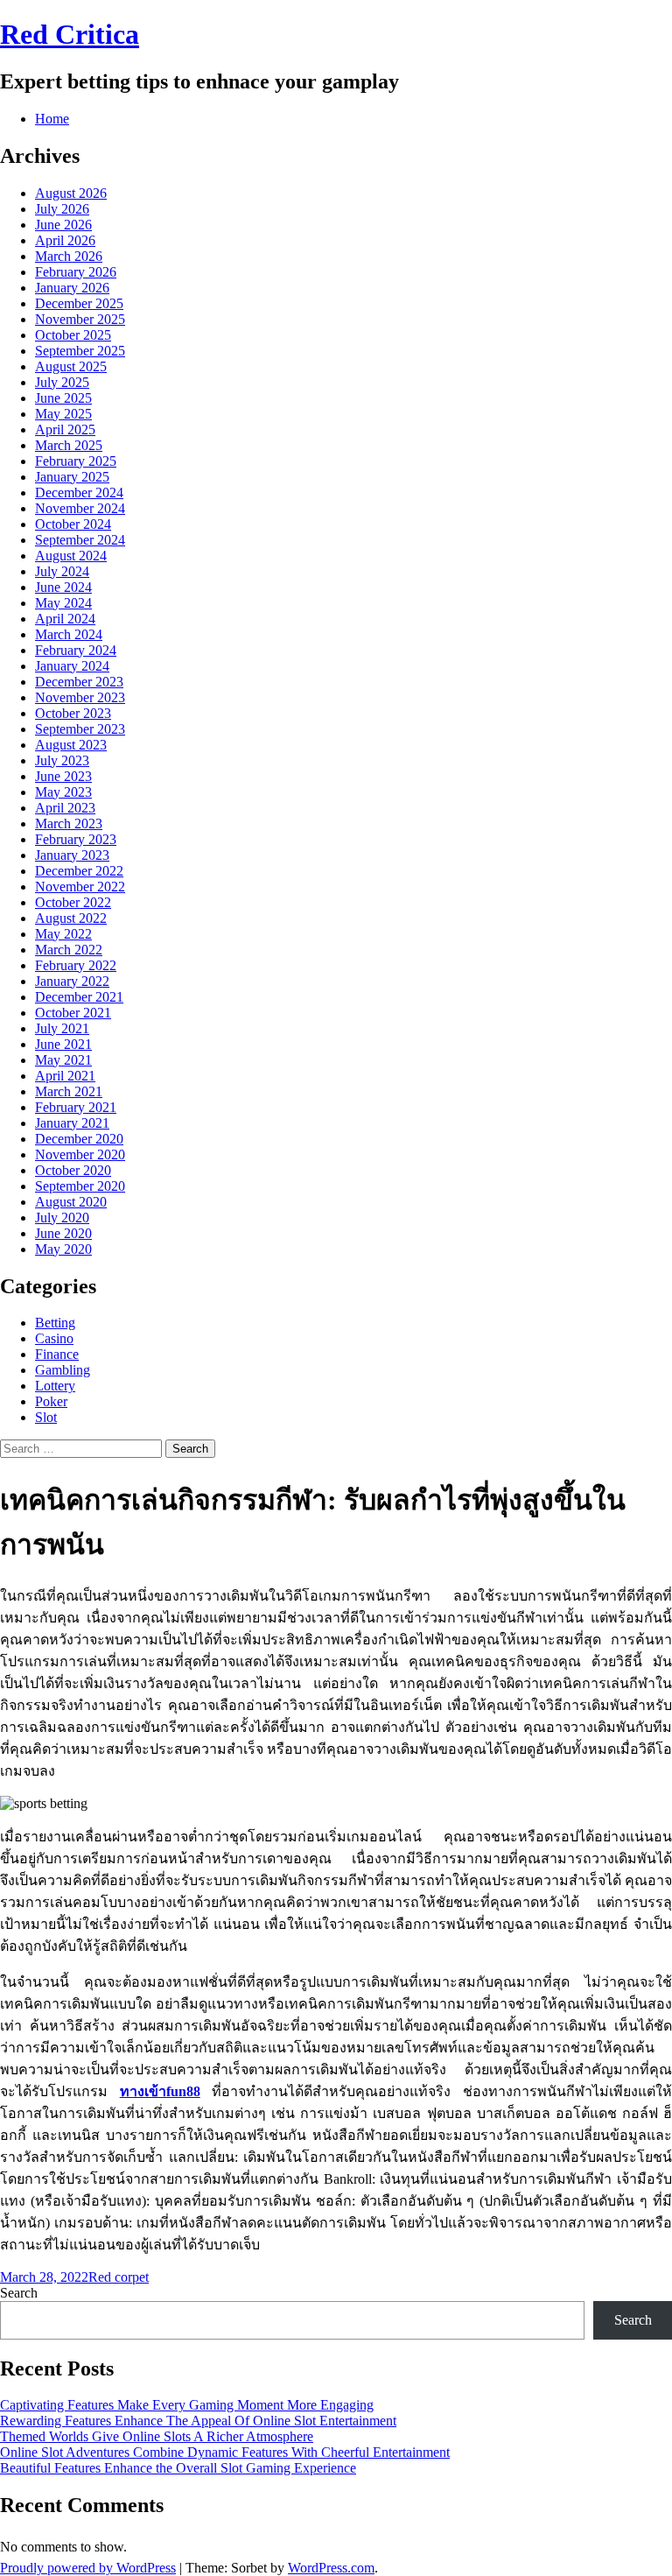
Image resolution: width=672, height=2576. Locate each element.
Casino (54, 1338)
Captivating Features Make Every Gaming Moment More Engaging (187, 2405)
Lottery (55, 1386)
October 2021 (73, 1013)
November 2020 (80, 1154)
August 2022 (71, 918)
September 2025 (80, 351)
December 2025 (79, 303)
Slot (46, 1417)
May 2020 (63, 1249)
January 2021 (72, 1123)
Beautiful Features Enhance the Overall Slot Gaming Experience (178, 2468)
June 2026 (63, 225)
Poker (51, 1401)
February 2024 (76, 650)
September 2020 (80, 1186)
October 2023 (73, 713)
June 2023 (63, 776)
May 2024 (63, 603)
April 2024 (65, 619)
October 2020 (73, 1170)
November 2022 (80, 887)
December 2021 (79, 997)
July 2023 (62, 760)
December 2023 (79, 682)
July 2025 (62, 382)
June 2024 (63, 587)
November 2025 (80, 319)
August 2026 (71, 193)
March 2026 (69, 256)
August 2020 (71, 1202)
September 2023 (80, 729)
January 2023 (72, 855)
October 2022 (73, 902)
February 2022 (76, 965)
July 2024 (62, 571)
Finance (57, 1354)
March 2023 (69, 823)
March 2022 (69, 950)
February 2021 (76, 1107)
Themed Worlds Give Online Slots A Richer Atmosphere (157, 2436)
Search (19, 2293)
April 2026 (65, 240)
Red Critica (70, 34)
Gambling (63, 1370)
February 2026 (76, 272)
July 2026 (62, 209)
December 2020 (79, 1139)
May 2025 (63, 414)
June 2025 (63, 398)
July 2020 (62, 1218)
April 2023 (65, 808)
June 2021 (63, 1044)
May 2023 (63, 792)
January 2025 (72, 477)
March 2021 (69, 1091)
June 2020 (63, 1233)
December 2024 (79, 493)
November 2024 (80, 508)
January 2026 (72, 288)
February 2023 (76, 839)
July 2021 (62, 1028)
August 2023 (71, 745)
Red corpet (119, 2277)
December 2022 (79, 871)
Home (52, 119)
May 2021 (63, 1060)
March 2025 (69, 445)
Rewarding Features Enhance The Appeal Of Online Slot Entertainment (198, 2421)
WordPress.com (331, 2568)
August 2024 (71, 556)
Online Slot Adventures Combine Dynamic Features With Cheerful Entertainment (225, 2452)
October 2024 (73, 524)
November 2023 (80, 697)
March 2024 (69, 634)
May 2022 (63, 934)
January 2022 (72, 981)
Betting (55, 1323)
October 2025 (73, 335)
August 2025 (71, 366)
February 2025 (76, 461)
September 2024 (80, 540)
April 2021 (65, 1076)
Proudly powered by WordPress (88, 2568)
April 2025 (65, 429)
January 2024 (72, 666)
